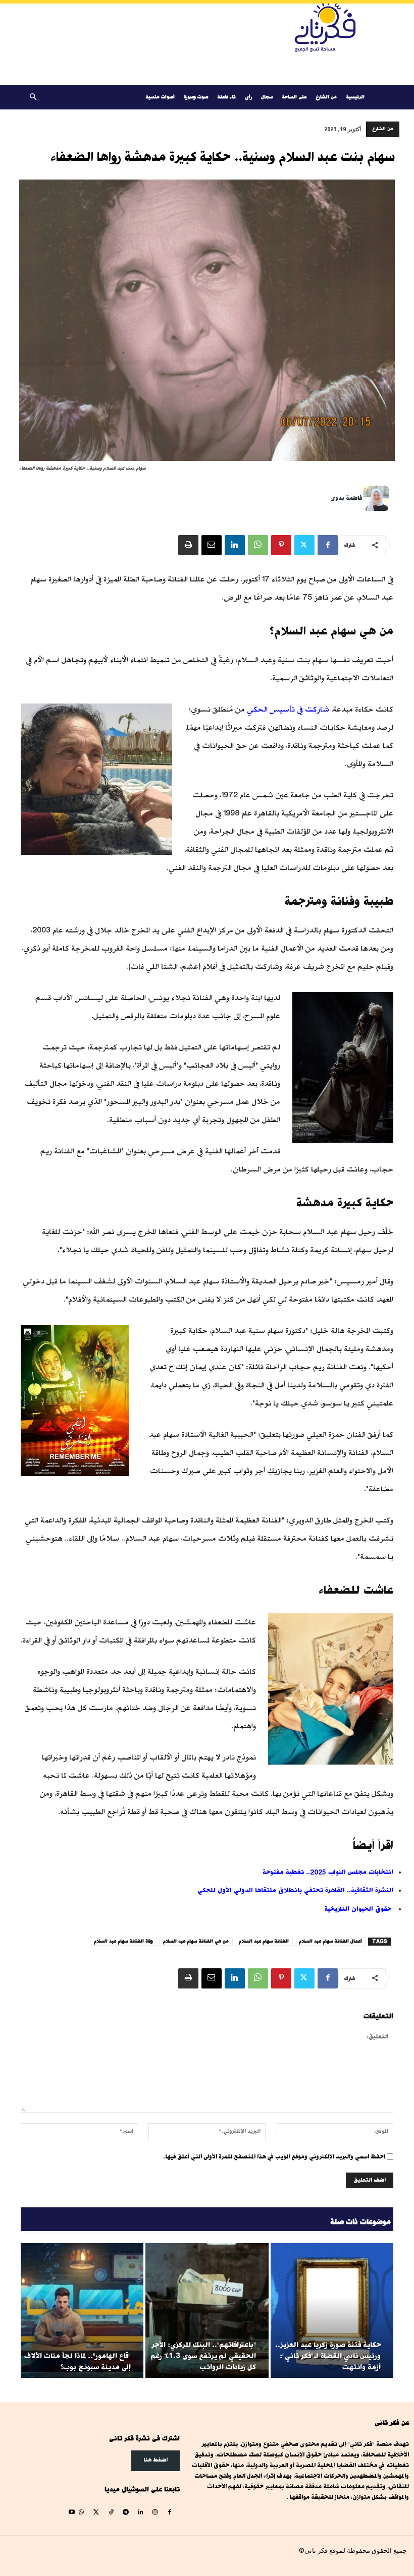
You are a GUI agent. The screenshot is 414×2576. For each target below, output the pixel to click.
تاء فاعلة (226, 97)
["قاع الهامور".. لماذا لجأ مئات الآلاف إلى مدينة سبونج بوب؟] (82, 2310)
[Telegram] (125, 2513)
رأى (248, 97)
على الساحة (294, 97)
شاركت (317, 709)
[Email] (212, 545)
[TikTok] (111, 2513)
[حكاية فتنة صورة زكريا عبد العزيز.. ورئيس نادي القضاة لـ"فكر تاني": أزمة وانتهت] (332, 2310)
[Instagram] (155, 2513)
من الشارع (326, 97)
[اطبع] (188, 545)
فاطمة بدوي (346, 498)
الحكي (257, 709)
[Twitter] (304, 545)
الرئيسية (355, 97)
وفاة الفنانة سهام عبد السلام (123, 1941)
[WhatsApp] (258, 545)
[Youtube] (72, 2513)
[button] (33, 98)
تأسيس (282, 709)
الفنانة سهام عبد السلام (264, 1941)
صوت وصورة (196, 97)
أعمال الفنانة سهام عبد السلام (330, 1941)
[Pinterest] (281, 545)
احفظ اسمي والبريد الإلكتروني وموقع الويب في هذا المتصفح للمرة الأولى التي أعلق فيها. (274, 2157)
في (300, 709)
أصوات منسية (160, 97)
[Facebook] (328, 545)
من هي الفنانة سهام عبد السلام (196, 1941)
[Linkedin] (235, 545)
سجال (267, 97)
